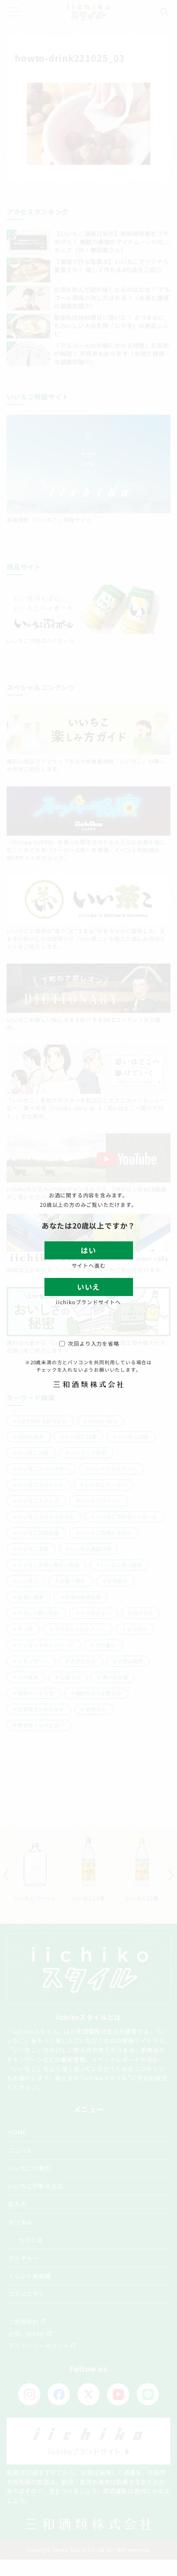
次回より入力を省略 (93, 1343)
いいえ (88, 1287)
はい (88, 1250)
